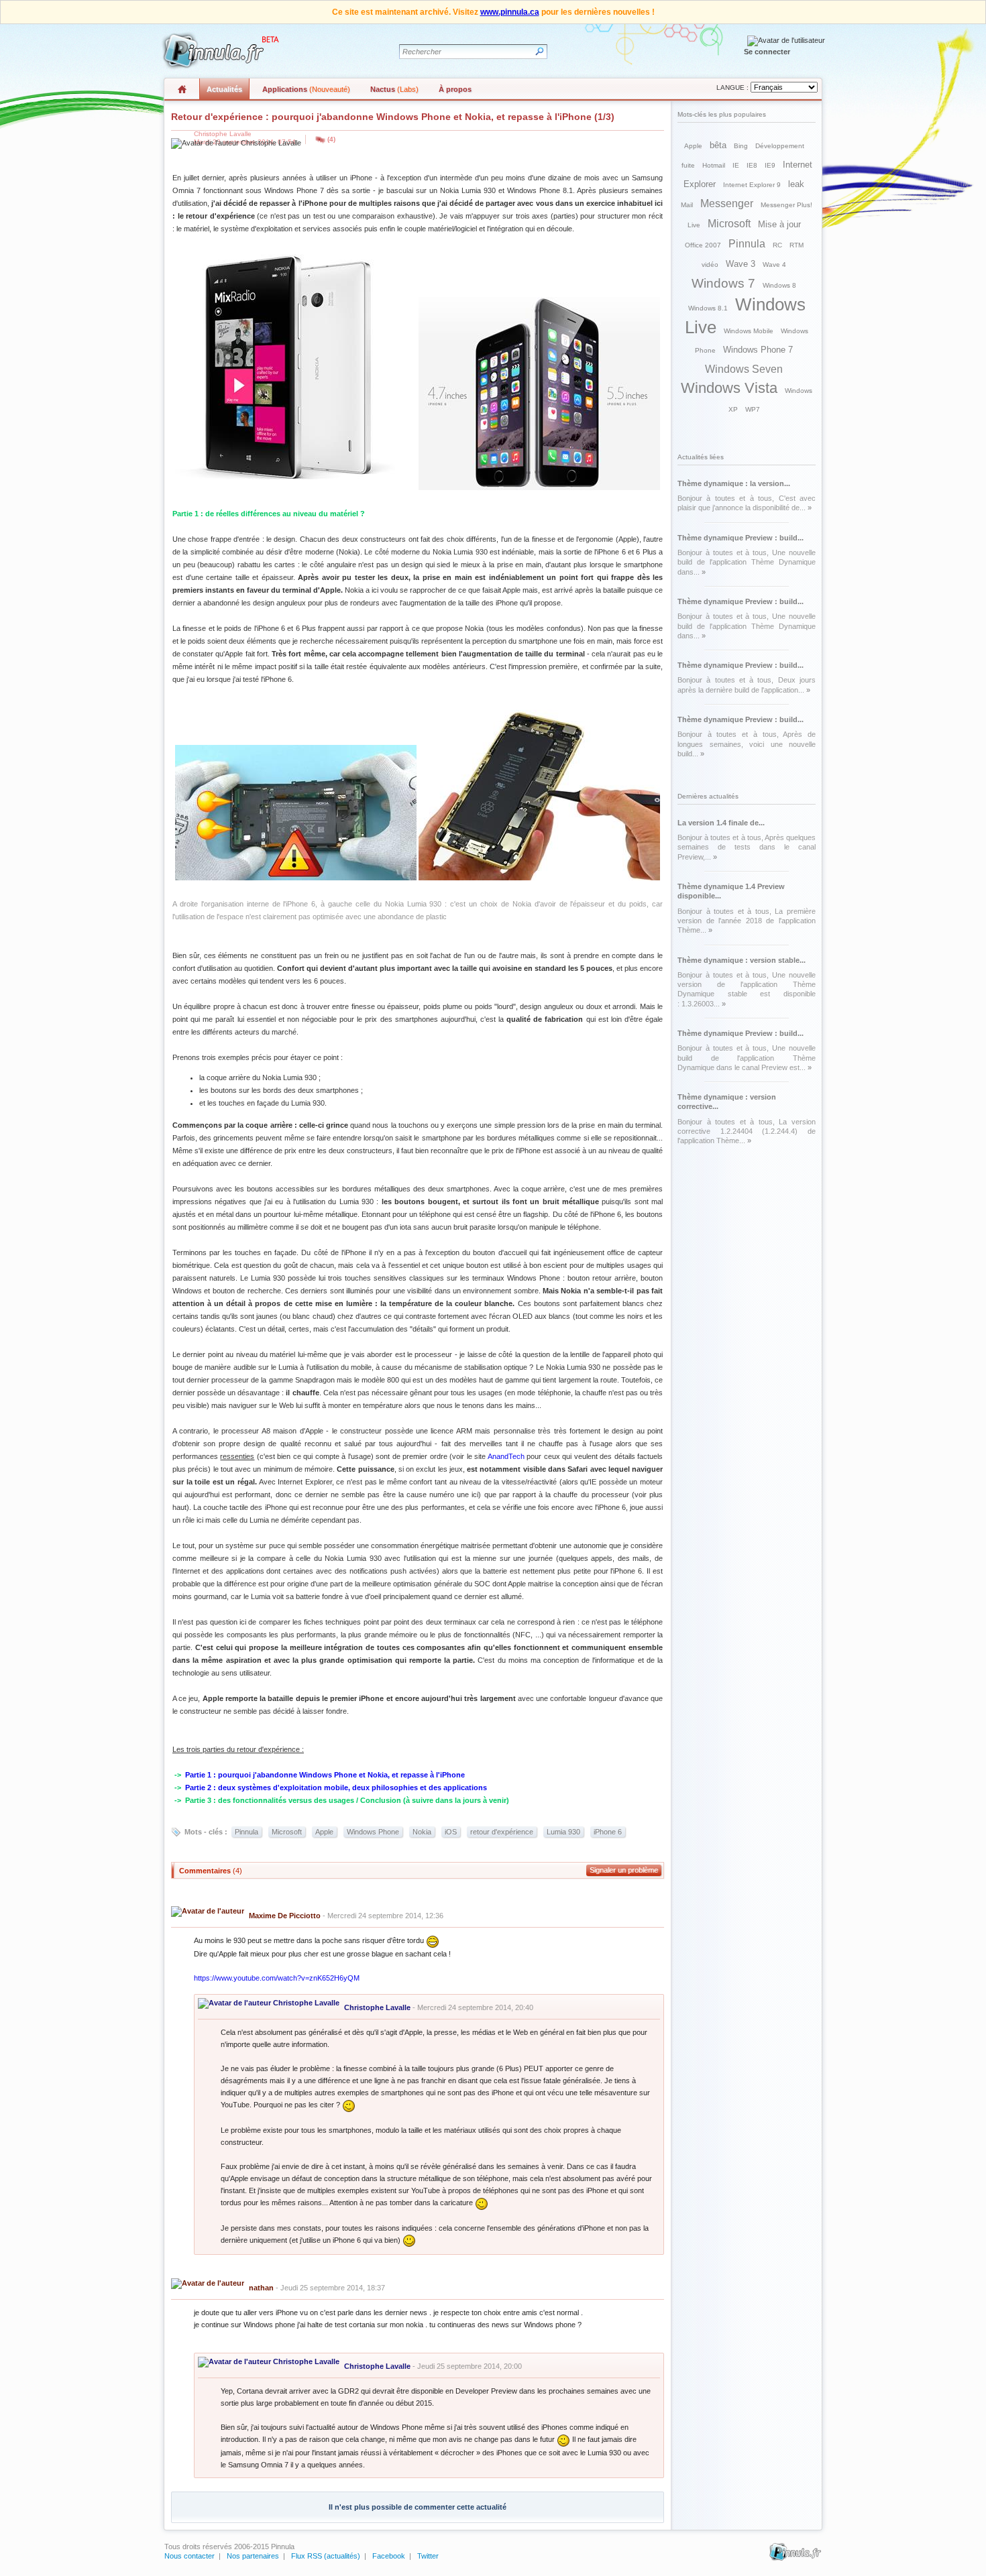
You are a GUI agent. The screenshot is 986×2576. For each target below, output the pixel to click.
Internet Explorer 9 (752, 185)
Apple (324, 1832)
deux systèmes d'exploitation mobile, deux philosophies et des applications (352, 1788)
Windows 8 (779, 285)
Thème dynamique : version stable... (742, 960)
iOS (451, 1832)
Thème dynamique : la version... (734, 483)
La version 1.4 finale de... (721, 823)
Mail (687, 205)
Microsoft (287, 1832)
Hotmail (714, 165)
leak (796, 184)
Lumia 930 (563, 1832)
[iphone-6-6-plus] (539, 487)
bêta (718, 145)
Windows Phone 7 (758, 350)
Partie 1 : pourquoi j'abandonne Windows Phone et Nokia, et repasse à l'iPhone (325, 1775)
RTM (797, 245)
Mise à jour (779, 224)
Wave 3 (741, 264)
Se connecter (767, 52)
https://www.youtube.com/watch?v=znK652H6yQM (277, 1978)
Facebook (389, 2556)
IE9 (770, 165)
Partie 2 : (202, 1788)
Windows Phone (373, 1832)
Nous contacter (189, 2556)
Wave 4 (774, 265)
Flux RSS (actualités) (326, 2556)
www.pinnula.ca (510, 12)
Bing (741, 146)
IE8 (752, 165)
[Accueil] (219, 51)
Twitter (428, 2556)
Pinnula (246, 1832)
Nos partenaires (253, 2556)
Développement (780, 146)
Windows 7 (723, 283)
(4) (331, 139)
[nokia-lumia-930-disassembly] (296, 878)
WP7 (753, 409)
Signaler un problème (624, 1870)
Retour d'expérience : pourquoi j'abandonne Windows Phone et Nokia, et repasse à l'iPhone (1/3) (393, 117)
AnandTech (506, 1456)
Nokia (422, 1832)
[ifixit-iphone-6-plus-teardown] (539, 878)
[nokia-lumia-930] (296, 487)
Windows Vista (729, 388)
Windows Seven (744, 369)
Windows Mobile (749, 331)
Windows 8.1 (708, 308)
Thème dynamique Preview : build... (741, 538)
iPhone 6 (608, 1832)
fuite (688, 165)
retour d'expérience (502, 1832)
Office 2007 (703, 245)
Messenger (727, 203)
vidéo (710, 265)
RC (777, 245)
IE (736, 165)
